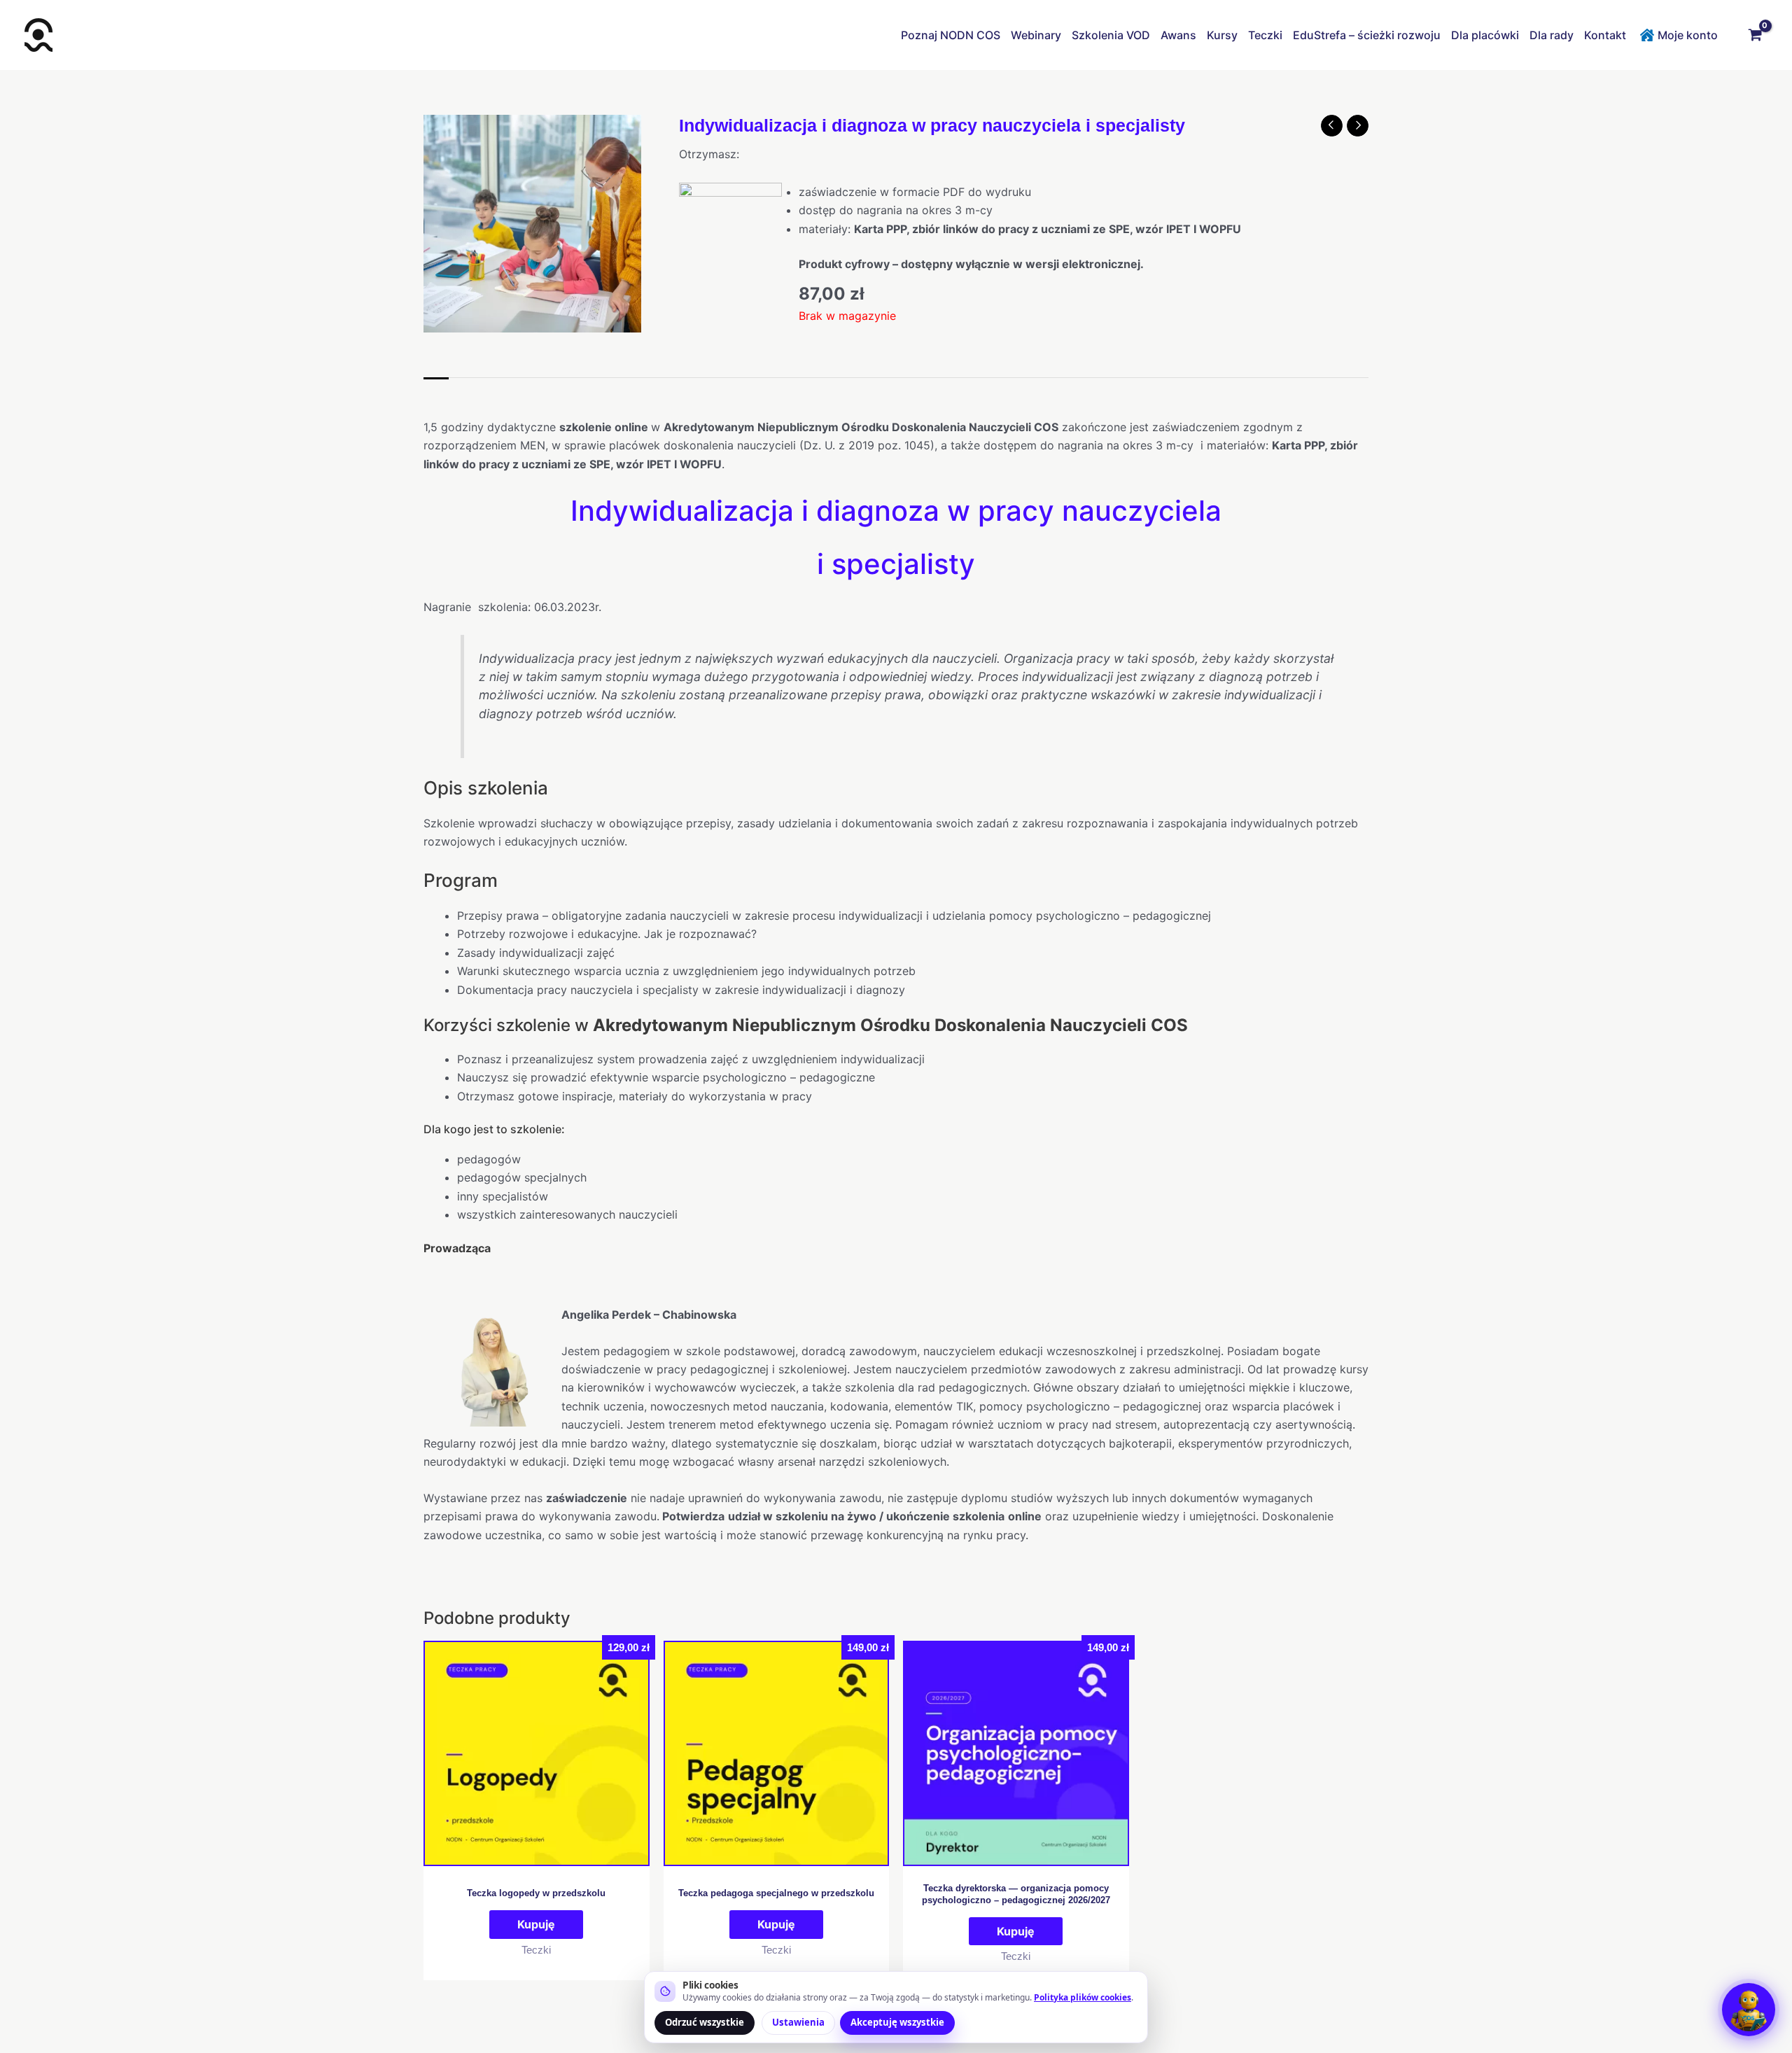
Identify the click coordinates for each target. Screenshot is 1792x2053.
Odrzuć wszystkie (705, 2022)
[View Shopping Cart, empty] (1755, 35)
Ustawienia (798, 2022)
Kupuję (536, 1924)
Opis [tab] (436, 392)
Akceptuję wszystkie (897, 2022)
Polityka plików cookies (1083, 1997)
